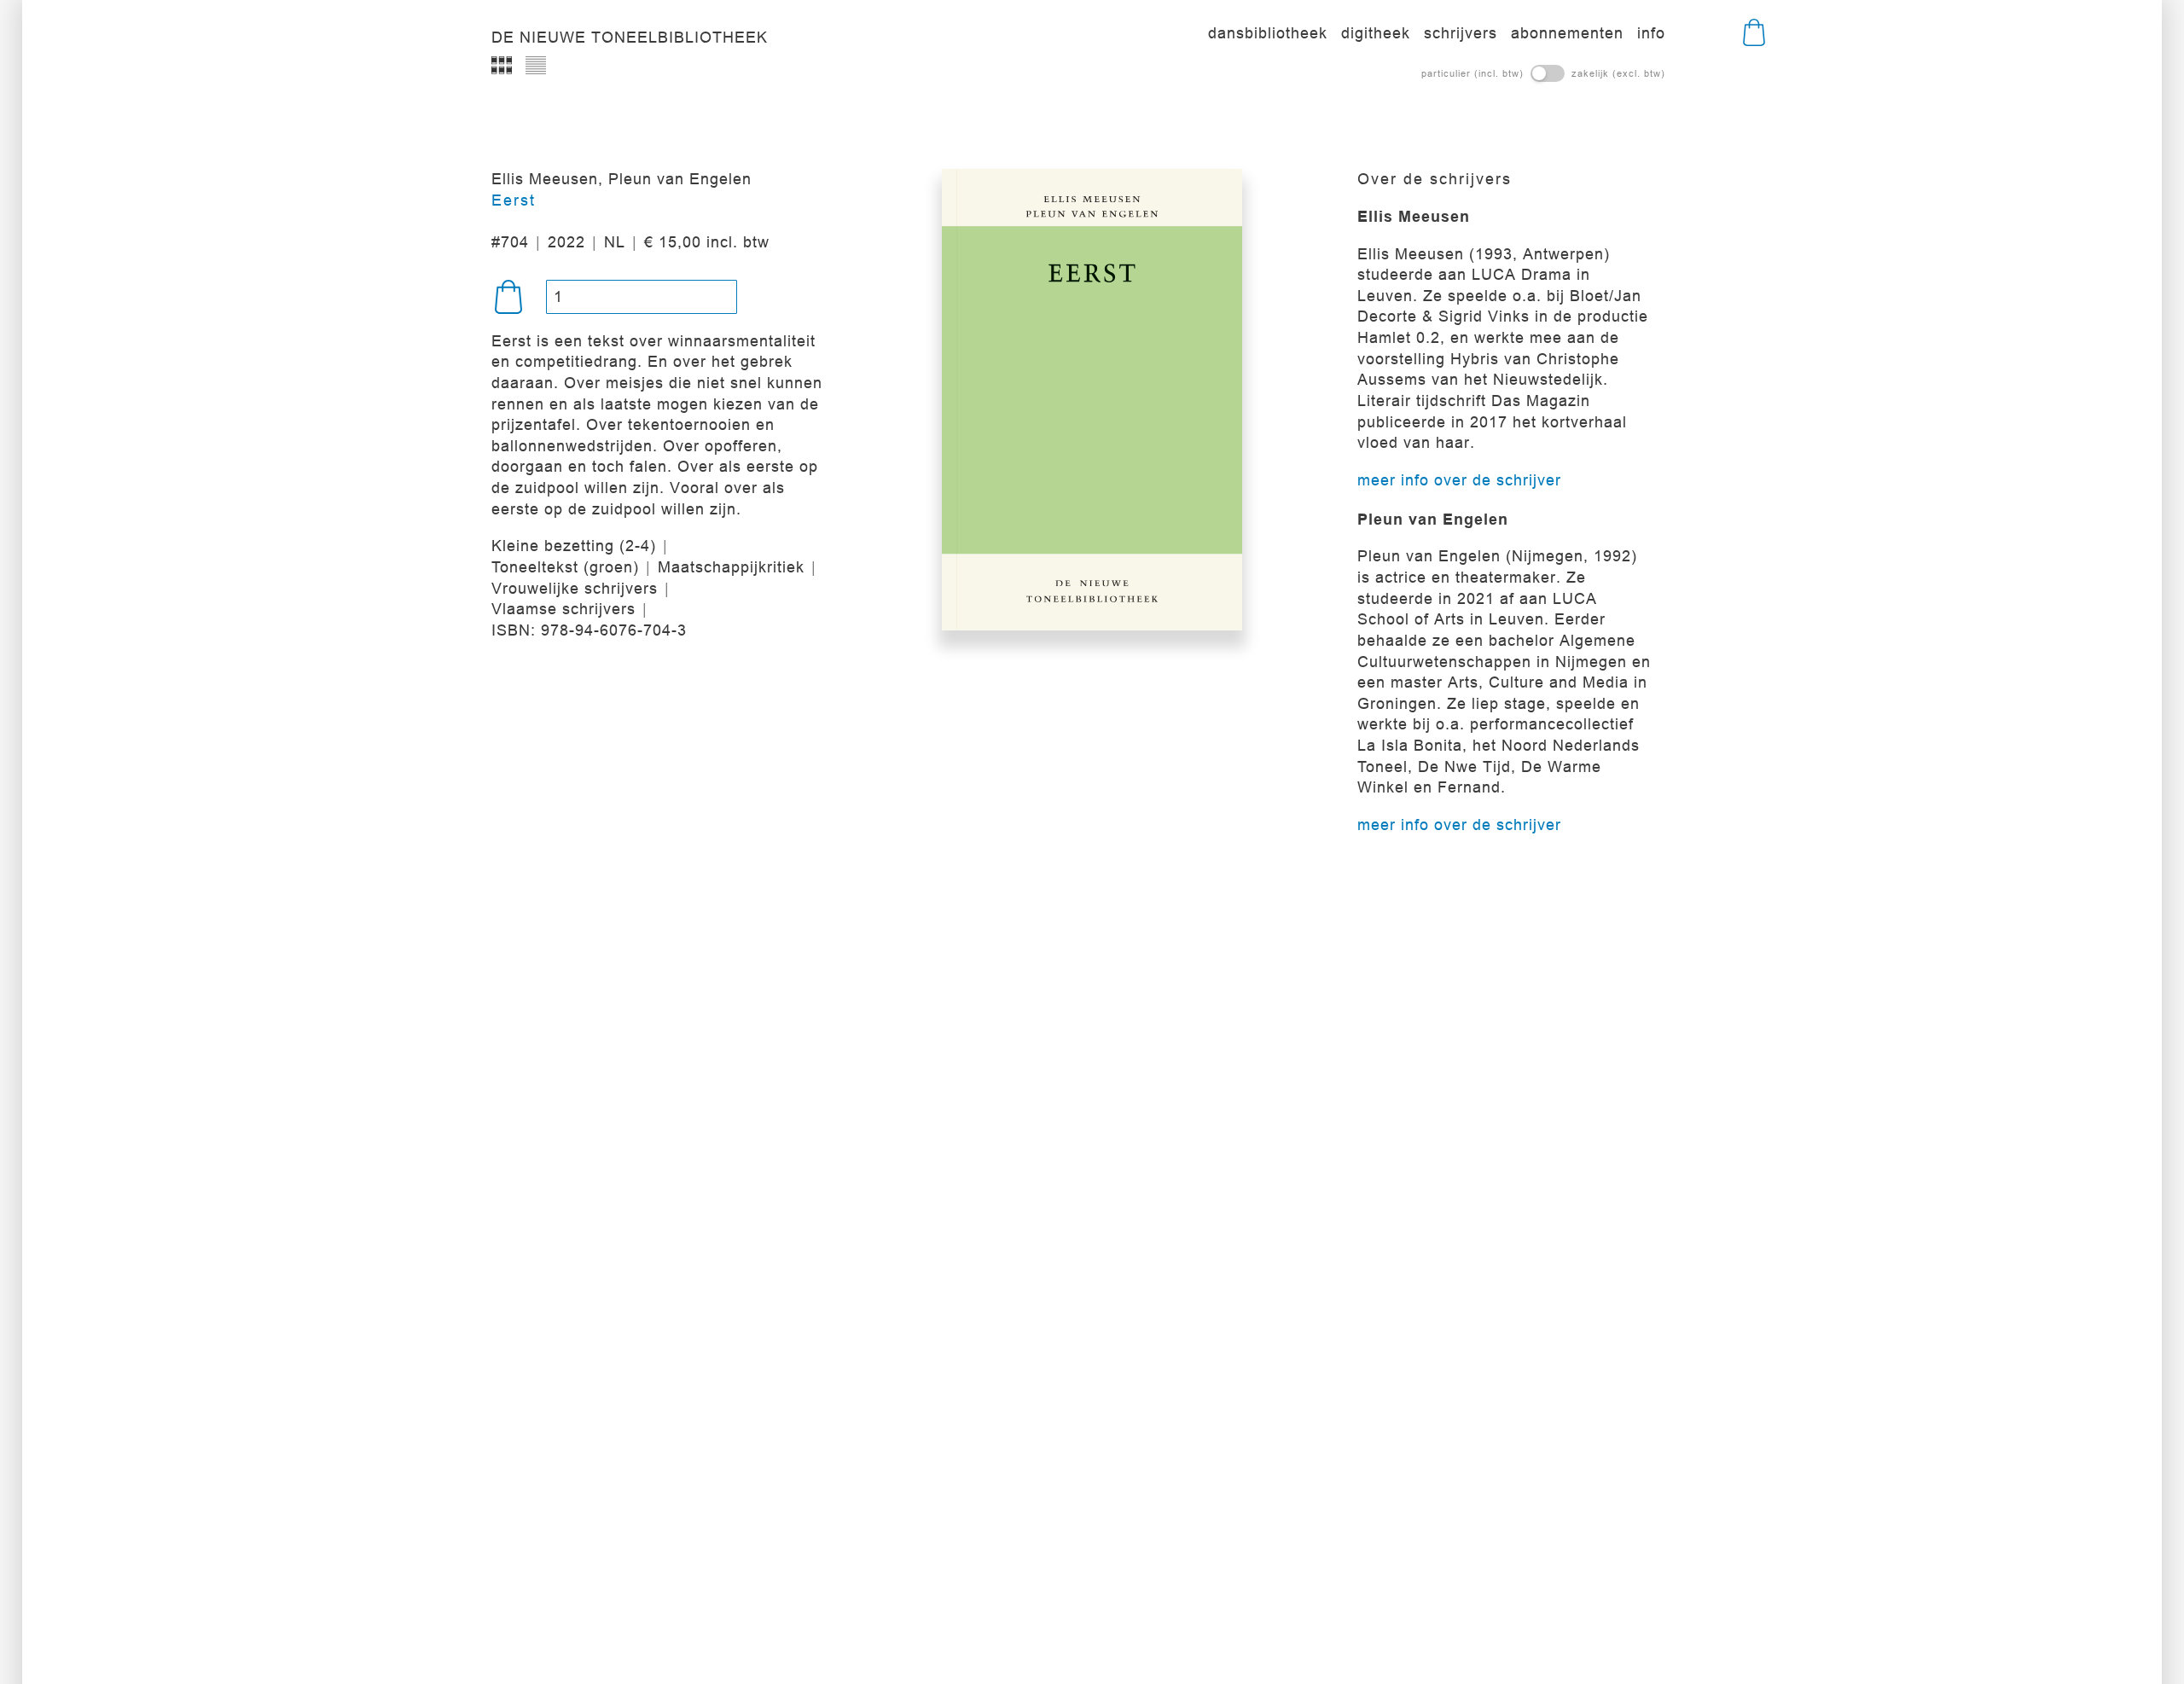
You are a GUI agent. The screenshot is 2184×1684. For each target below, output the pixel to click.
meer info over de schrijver (1459, 480)
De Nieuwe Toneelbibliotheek (630, 38)
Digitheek (1376, 33)
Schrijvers (1461, 33)
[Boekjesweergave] (502, 65)
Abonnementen (1567, 33)
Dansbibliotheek (1268, 33)
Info (1651, 33)
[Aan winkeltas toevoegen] (508, 297)
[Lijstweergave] (536, 65)
